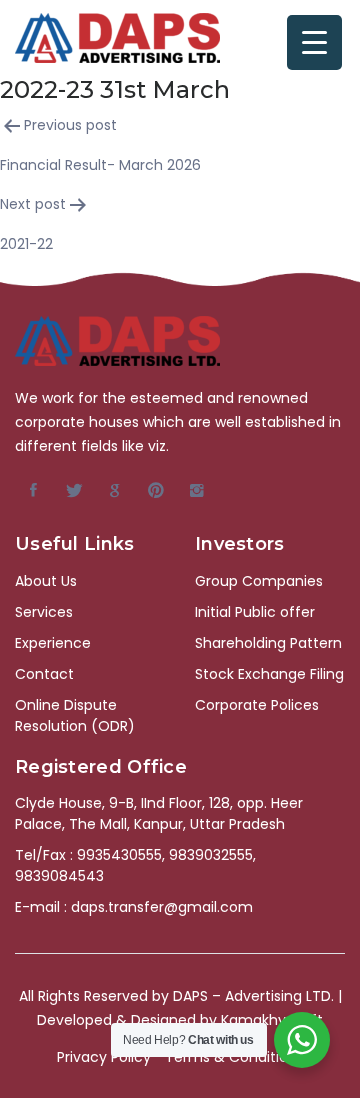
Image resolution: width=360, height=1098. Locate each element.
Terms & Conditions (234, 1057)
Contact (44, 674)
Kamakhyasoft (272, 1020)
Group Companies (259, 581)
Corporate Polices (257, 705)
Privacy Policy (104, 1057)
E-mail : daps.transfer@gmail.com (134, 907)
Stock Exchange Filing (269, 674)
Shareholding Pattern (268, 643)
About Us (46, 581)
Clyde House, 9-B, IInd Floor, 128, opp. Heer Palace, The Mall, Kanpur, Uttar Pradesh (159, 813)
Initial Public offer (255, 612)
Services (44, 612)
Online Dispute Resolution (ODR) (75, 715)
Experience (53, 643)
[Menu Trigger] (314, 42)
